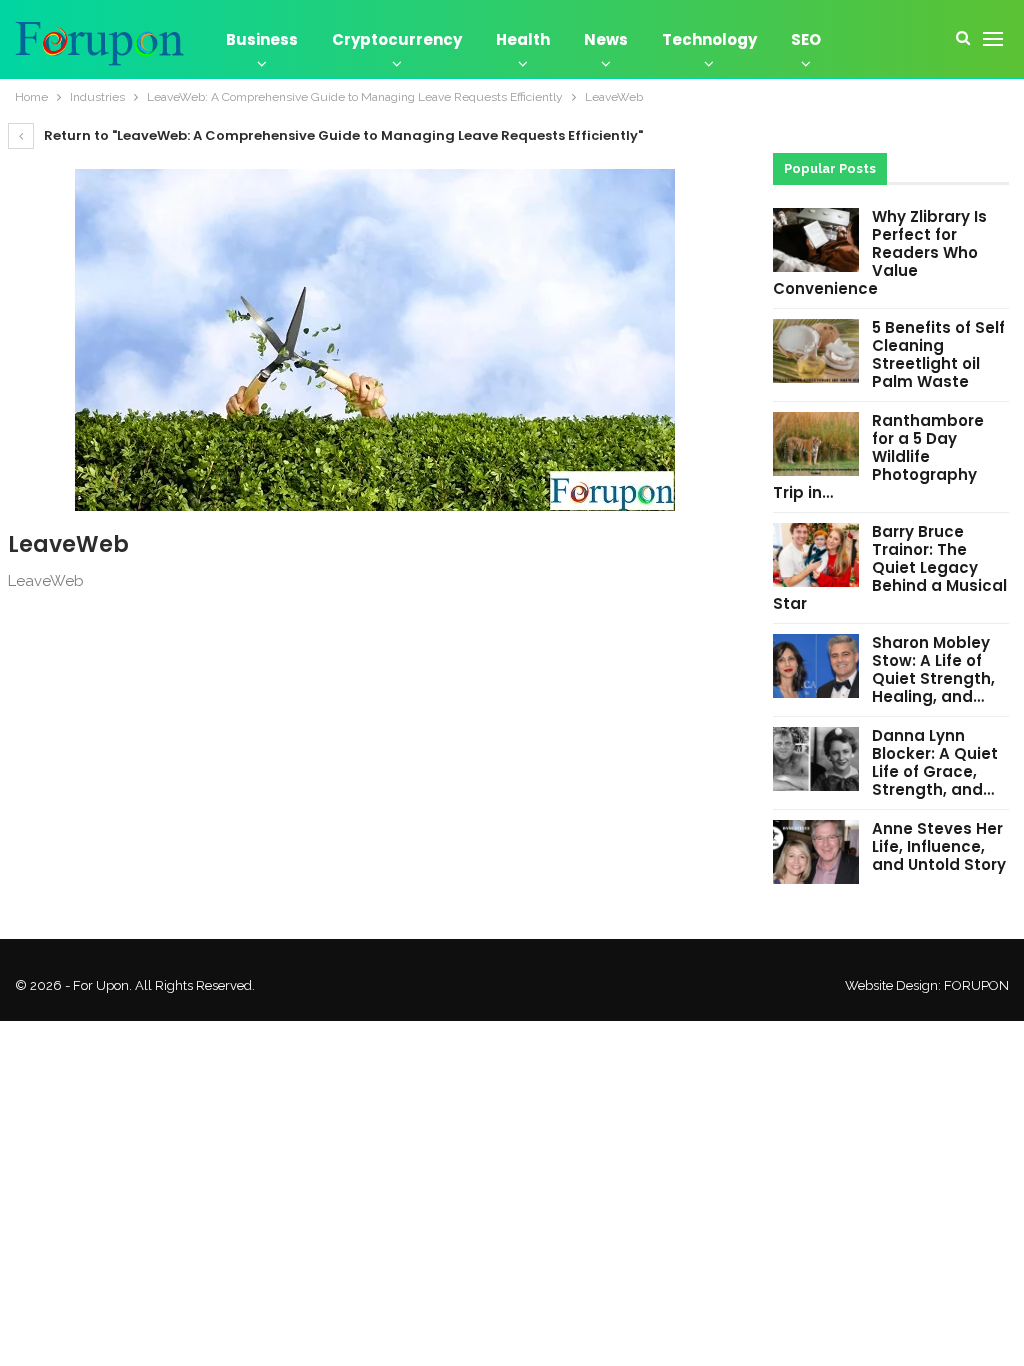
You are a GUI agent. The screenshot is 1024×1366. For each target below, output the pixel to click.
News (606, 39)
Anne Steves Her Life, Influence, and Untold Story (939, 846)
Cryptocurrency (397, 39)
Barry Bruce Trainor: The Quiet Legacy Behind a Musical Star (890, 567)
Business (262, 39)
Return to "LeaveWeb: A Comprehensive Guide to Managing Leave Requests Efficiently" (342, 135)
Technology (709, 39)
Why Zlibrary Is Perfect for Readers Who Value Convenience (880, 252)
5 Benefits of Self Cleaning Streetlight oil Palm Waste (938, 354)
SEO (806, 39)
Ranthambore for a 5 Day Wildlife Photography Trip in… (878, 456)
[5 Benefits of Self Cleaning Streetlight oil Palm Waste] (816, 351)
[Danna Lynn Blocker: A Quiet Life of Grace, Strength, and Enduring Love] (816, 759)
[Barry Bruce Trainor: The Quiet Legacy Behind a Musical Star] (816, 555)
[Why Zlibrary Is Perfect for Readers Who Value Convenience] (816, 240)
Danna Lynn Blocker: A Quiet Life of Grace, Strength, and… (935, 762)
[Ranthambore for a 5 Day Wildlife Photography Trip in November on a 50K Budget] (816, 444)
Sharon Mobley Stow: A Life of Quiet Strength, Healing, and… (933, 669)
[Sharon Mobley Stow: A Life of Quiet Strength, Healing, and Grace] (816, 666)
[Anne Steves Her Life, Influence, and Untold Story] (816, 852)
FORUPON (976, 985)
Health (523, 39)
